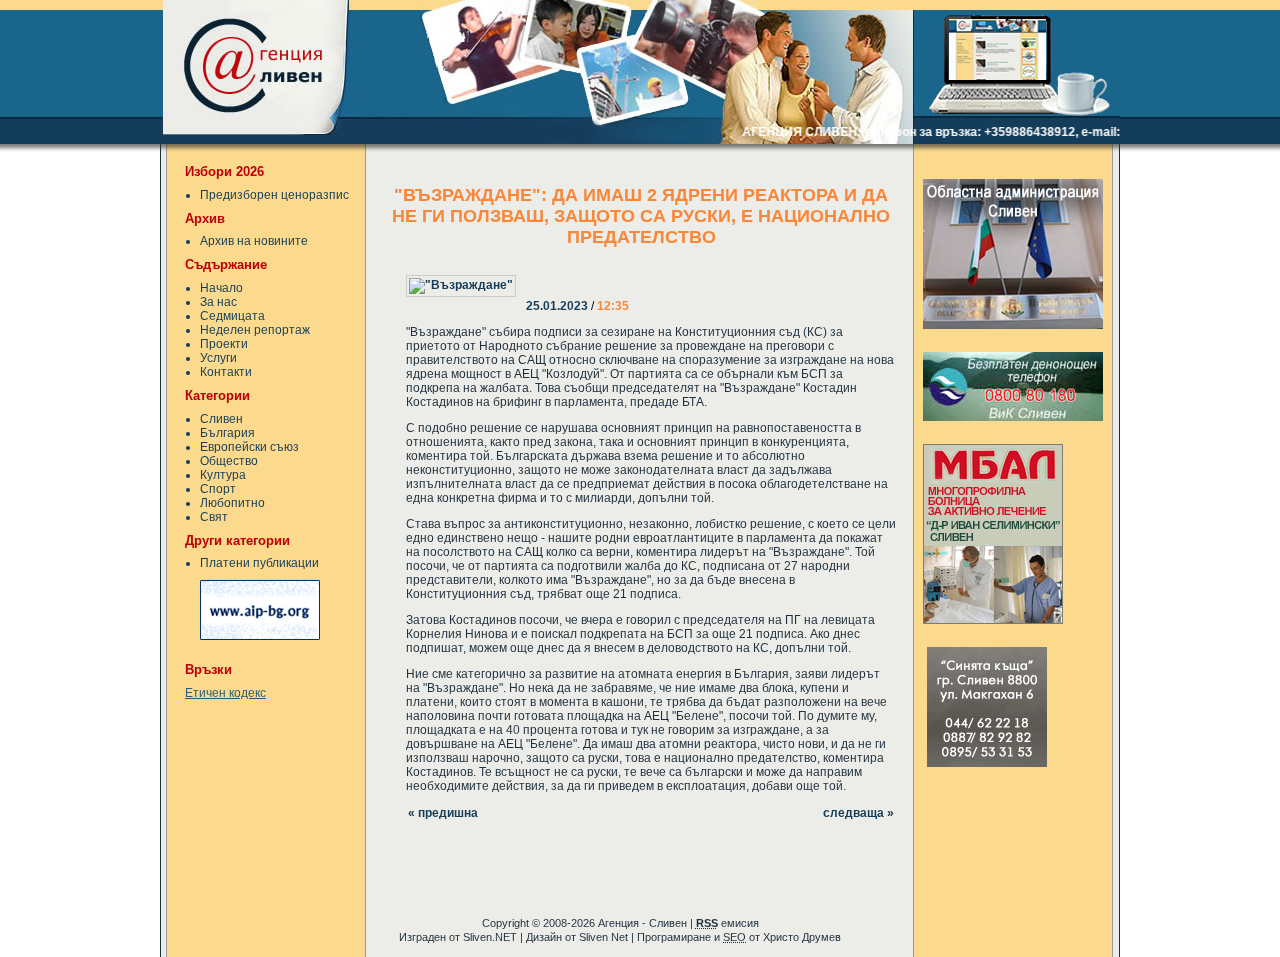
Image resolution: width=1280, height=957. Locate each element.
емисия (727, 923)
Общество (229, 461)
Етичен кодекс (225, 693)
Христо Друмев (802, 937)
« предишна (443, 813)
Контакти (226, 372)
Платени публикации (259, 563)
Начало (221, 288)
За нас (218, 302)
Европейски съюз (249, 447)
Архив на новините (254, 241)
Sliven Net (603, 937)
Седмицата (232, 316)
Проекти (224, 344)
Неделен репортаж (255, 330)
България (227, 433)
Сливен (221, 419)
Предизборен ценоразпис (274, 195)
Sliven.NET (490, 937)
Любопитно (232, 503)
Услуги (218, 358)
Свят (214, 517)
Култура (223, 475)
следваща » (858, 813)
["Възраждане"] (528, 272)
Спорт (218, 489)
